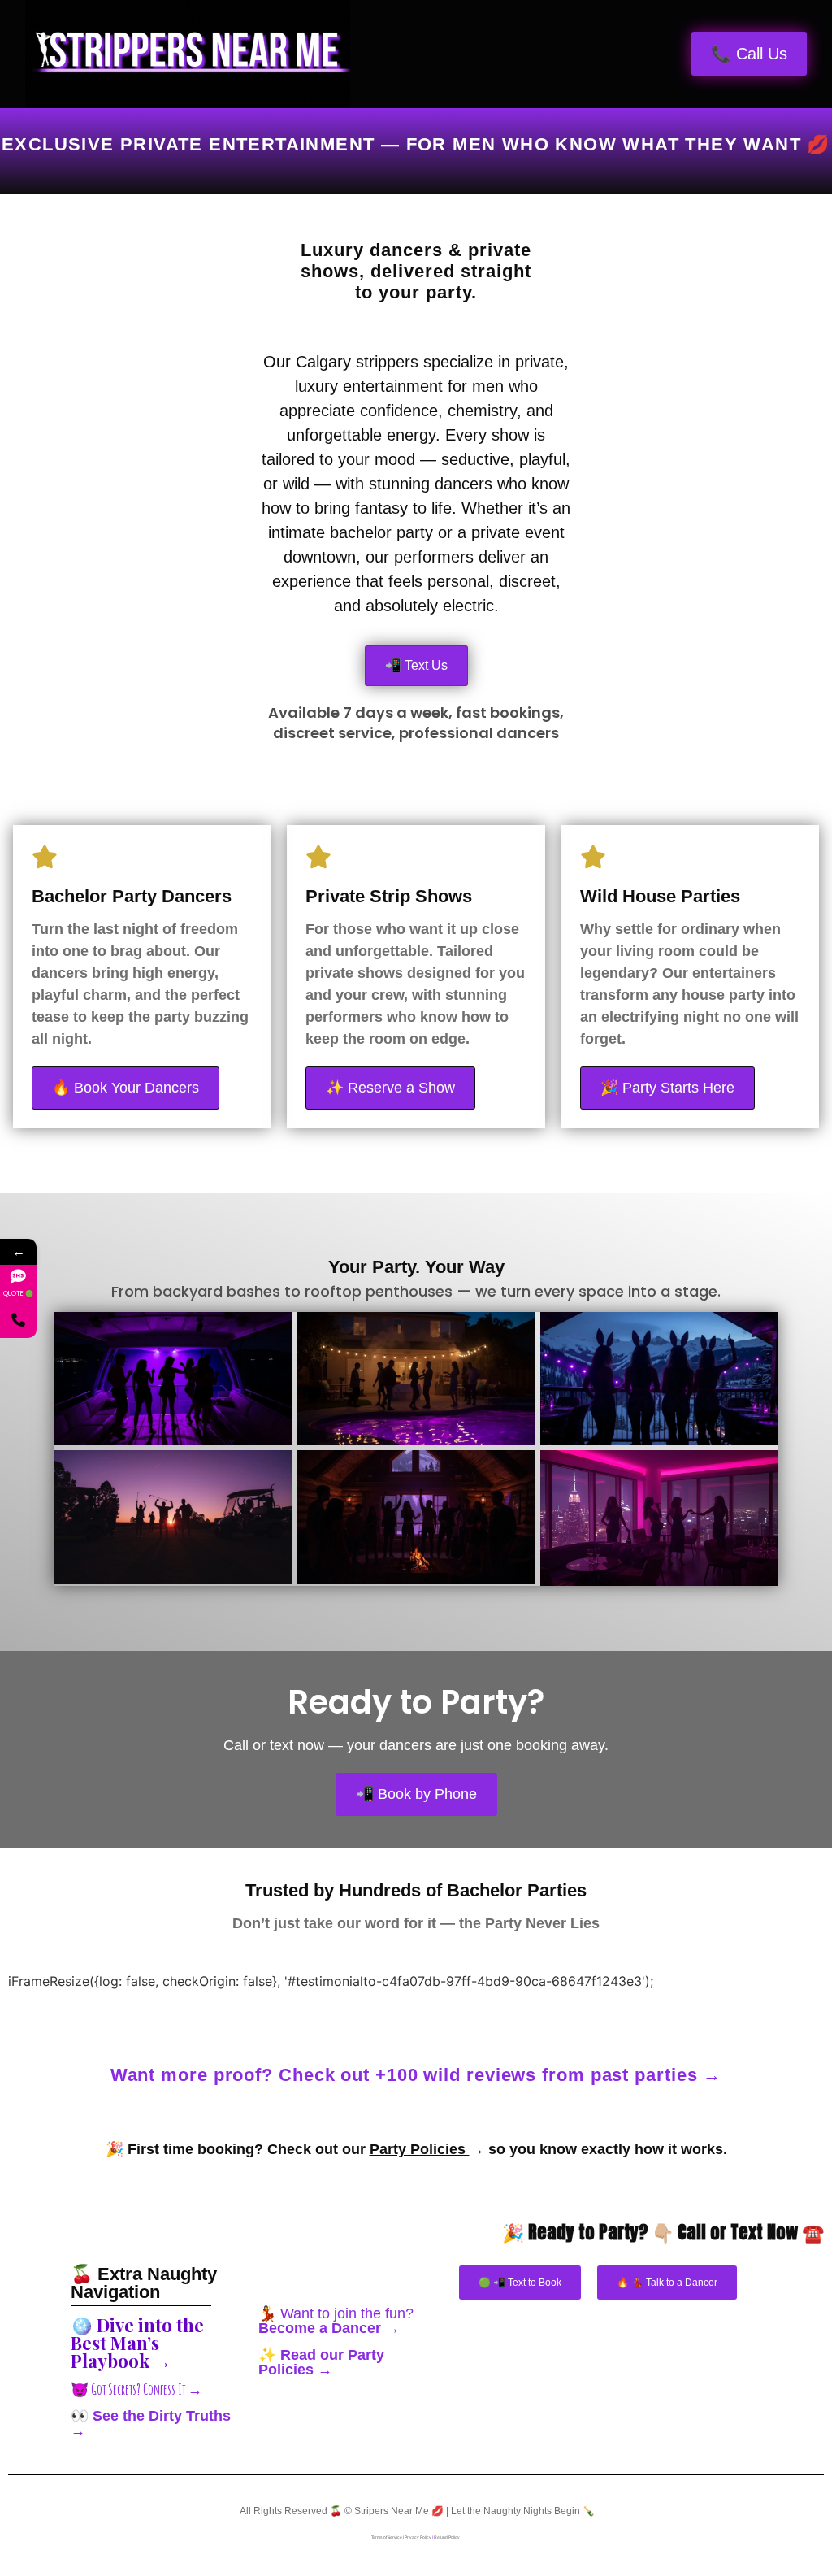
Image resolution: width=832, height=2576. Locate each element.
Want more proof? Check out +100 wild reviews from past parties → (416, 2075)
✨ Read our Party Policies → (321, 2362)
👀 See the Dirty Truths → (151, 2423)
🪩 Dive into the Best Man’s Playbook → (137, 2343)
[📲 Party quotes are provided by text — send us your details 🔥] (18, 1320)
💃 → (336, 2321)
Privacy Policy (418, 2537)
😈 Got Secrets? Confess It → (136, 2389)
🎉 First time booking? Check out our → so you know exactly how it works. (416, 2149)
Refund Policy (447, 2537)
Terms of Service (387, 2537)
